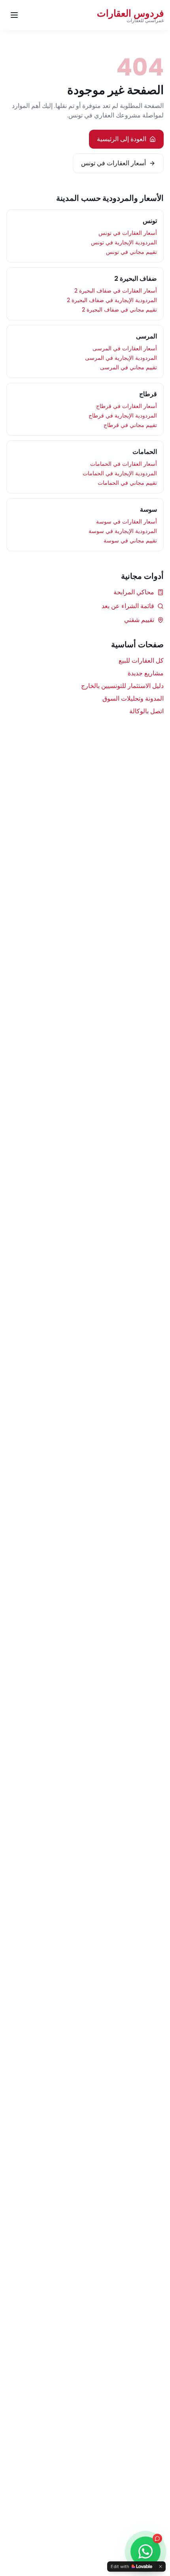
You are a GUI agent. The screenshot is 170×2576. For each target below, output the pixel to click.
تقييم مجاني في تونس (131, 252)
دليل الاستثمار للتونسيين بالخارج (122, 686)
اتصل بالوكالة (146, 711)
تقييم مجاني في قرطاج (130, 425)
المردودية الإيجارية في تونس (124, 242)
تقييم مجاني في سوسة (130, 541)
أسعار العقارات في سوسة (127, 522)
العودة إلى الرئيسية (122, 139)
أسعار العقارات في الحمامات (124, 464)
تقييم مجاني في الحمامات (127, 483)
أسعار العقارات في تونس (113, 163)
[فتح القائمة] (14, 15)
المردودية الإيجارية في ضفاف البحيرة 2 (112, 300)
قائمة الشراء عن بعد (128, 606)
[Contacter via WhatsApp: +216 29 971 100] (145, 2551)
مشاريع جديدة (146, 673)
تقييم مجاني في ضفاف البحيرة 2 (119, 310)
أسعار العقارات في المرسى (125, 348)
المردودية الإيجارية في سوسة (123, 531)
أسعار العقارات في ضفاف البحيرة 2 (116, 291)
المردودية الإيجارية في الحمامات (120, 473)
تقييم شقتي (139, 620)
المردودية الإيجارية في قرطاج (123, 416)
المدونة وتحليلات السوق (133, 698)
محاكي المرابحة (134, 592)
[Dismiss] (161, 2567)
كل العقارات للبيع (141, 661)
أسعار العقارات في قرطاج (127, 406)
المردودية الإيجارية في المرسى (121, 358)
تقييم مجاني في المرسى (128, 367)
